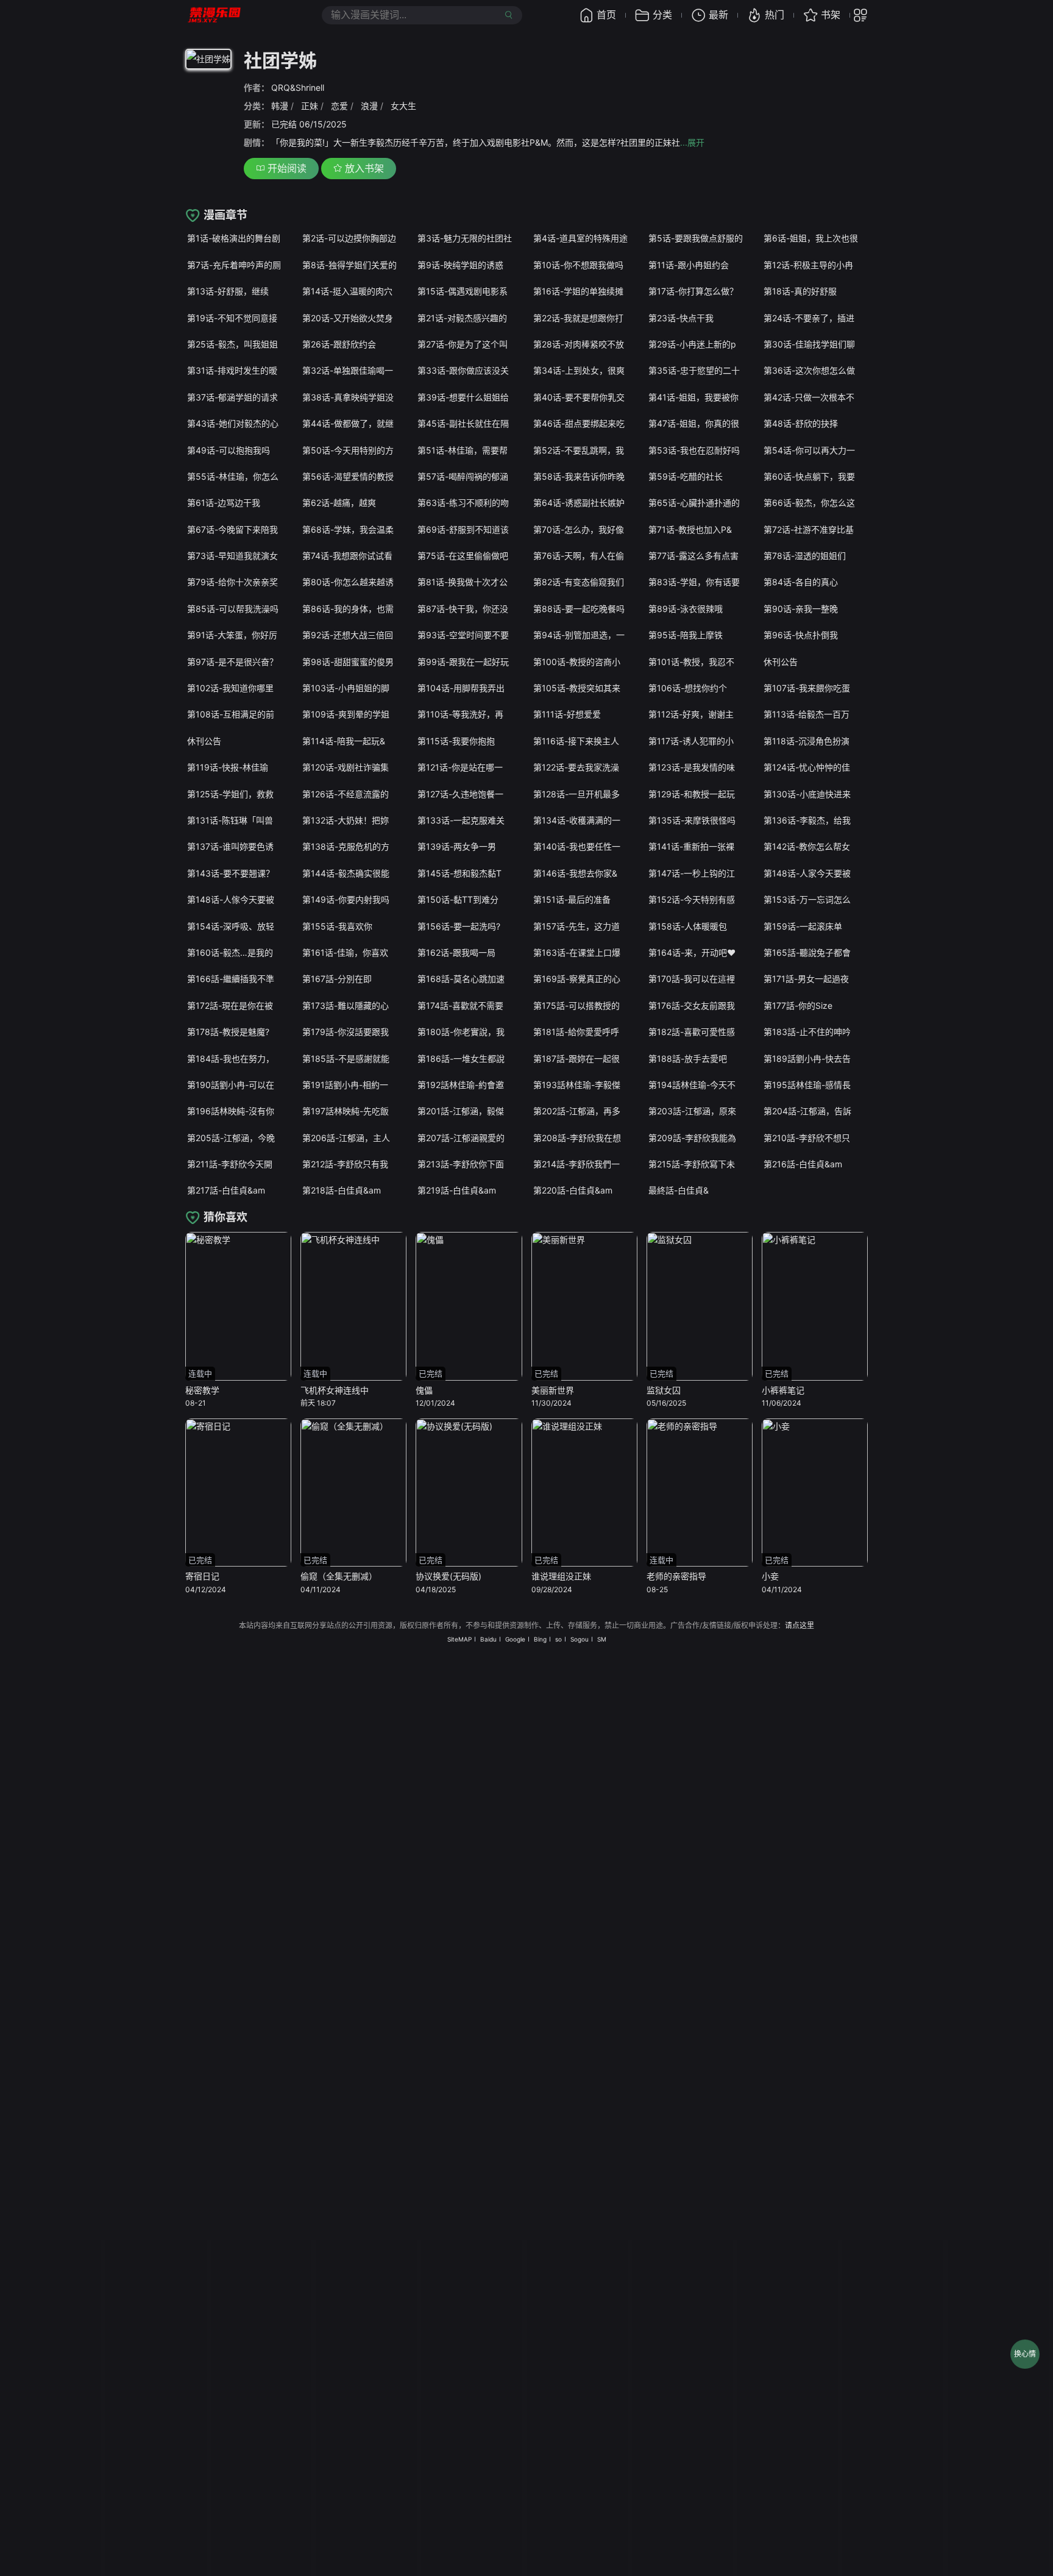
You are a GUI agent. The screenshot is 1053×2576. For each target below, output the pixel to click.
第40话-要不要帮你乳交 (579, 397)
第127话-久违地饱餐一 (460, 794)
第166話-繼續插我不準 (231, 979)
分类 (662, 15)
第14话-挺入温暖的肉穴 (347, 291)
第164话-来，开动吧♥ (692, 952)
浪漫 (369, 106)
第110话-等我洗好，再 (460, 714)
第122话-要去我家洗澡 (576, 767)
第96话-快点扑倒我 (801, 635)
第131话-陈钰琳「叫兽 (230, 820)
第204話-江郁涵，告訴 (807, 1111)
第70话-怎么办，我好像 (579, 529)
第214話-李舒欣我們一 (576, 1164)
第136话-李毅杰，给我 (807, 820)
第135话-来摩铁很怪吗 (692, 820)
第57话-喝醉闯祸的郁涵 (463, 476)
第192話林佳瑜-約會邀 (461, 1085)
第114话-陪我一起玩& (344, 741)
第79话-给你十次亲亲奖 (232, 582)
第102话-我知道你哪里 (230, 688)
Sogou (580, 1639)
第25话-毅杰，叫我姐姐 (232, 344)
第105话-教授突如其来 (577, 688)
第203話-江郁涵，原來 (692, 1111)
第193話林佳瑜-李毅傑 (577, 1085)
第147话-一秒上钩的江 (692, 873)
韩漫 (280, 106)
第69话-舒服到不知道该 (463, 529)
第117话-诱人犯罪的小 (691, 741)
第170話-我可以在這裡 (692, 979)
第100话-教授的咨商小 (577, 662)
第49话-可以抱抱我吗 (229, 450)
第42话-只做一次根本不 (809, 397)
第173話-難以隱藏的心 (346, 1005)
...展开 (692, 142)
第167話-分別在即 (337, 979)
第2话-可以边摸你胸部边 (349, 238)
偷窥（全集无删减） (339, 1576)
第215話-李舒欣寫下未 (692, 1164)
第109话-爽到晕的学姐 (346, 714)
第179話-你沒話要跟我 (346, 1032)
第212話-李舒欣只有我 (345, 1164)
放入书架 (363, 168)
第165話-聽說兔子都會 (807, 952)
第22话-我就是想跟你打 (578, 318)
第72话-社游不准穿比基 (809, 529)
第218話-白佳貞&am (342, 1190)
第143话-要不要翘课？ (231, 873)
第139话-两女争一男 (457, 846)
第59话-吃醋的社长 (686, 476)
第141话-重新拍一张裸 (691, 846)
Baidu (488, 1639)
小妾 (770, 1576)
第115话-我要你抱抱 (456, 741)
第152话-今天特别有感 (692, 899)
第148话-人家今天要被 (807, 873)
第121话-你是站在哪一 (460, 767)
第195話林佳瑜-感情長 (807, 1085)
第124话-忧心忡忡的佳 (807, 767)
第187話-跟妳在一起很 (576, 1059)
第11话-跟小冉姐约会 (689, 265)
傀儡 (424, 1390)
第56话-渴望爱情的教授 (348, 476)
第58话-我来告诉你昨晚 (579, 476)
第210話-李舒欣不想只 (807, 1138)
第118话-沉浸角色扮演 (807, 741)
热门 (775, 15)
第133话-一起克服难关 (461, 820)
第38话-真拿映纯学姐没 (348, 397)
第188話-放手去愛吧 (688, 1059)
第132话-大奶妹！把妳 (346, 820)
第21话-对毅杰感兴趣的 (462, 318)
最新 (718, 15)
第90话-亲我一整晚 (801, 609)
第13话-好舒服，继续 (228, 291)
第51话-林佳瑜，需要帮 (463, 450)
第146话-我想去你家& (575, 873)
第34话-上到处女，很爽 (579, 370)
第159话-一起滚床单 (803, 926)
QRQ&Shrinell (298, 87)
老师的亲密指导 (676, 1576)
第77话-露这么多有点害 (693, 556)
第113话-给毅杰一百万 (807, 714)
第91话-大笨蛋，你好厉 (232, 635)
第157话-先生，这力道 (576, 926)
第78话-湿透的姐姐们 (805, 556)
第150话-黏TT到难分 (458, 899)
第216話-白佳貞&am (803, 1164)
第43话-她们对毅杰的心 (233, 423)
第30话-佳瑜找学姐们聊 (809, 344)
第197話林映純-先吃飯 (346, 1111)
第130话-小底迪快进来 (807, 794)
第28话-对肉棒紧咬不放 (579, 344)
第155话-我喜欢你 (337, 926)
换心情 (1025, 2354)
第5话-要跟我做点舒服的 (696, 238)
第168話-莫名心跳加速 (461, 979)
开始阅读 (285, 168)
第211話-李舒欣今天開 (230, 1164)
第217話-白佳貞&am (226, 1190)
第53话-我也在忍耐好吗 (694, 450)
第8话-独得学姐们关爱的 (349, 265)
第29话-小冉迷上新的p (692, 344)
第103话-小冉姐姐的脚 (346, 688)
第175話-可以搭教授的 (576, 1005)
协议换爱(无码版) (448, 1576)
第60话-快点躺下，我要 (809, 476)
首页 (606, 15)
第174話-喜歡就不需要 (460, 1005)
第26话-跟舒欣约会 (339, 344)
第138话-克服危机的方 (346, 846)
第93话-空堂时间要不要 (463, 635)
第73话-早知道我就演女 (232, 556)
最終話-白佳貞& (679, 1190)
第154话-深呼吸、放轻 (231, 926)
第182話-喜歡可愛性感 (692, 1032)
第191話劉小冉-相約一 (345, 1085)
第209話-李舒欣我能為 (692, 1138)
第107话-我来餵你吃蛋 (807, 688)
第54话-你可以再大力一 (809, 450)
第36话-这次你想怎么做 (809, 370)
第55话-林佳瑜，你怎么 (233, 476)
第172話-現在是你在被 (230, 1005)
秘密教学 (202, 1390)
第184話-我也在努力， (231, 1059)
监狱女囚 (664, 1390)
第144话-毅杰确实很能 (346, 873)
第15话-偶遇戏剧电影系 (463, 291)
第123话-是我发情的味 (692, 767)
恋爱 (339, 106)
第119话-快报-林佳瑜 (228, 767)
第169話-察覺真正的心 (577, 979)
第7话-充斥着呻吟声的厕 (234, 265)
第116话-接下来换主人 (576, 741)
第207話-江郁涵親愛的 (461, 1138)
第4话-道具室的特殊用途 (580, 238)
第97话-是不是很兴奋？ (232, 662)
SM (602, 1639)
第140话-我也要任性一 (577, 846)
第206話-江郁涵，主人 (346, 1138)
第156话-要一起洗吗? (459, 926)
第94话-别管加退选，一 (579, 635)
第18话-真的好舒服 (800, 291)
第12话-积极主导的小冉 (808, 265)
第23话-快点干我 (681, 318)
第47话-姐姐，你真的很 (694, 423)
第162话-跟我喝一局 (456, 952)
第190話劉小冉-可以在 (231, 1085)
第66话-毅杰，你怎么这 (809, 503)
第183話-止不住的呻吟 (807, 1032)
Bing (540, 1639)
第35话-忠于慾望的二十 (694, 370)
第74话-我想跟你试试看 (347, 556)
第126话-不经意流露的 (346, 794)
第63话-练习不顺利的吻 (463, 503)
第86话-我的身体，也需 (348, 609)
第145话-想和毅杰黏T (459, 873)
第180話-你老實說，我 (461, 1032)
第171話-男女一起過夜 (806, 979)
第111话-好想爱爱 (567, 714)
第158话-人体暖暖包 (688, 926)
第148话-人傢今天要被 (231, 899)
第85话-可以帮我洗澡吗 (233, 609)
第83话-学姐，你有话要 (694, 582)
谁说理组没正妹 (561, 1576)
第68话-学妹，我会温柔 (348, 529)
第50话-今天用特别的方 (348, 450)
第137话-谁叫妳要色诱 (230, 846)
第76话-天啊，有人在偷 (579, 556)
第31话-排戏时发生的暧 (232, 370)
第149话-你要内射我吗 (346, 899)
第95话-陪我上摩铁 (686, 635)
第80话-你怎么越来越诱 (348, 582)
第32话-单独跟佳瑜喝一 (348, 370)
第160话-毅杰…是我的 (230, 952)
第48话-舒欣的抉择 (801, 423)
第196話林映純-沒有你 (231, 1111)
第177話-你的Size (798, 1005)
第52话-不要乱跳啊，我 (579, 450)
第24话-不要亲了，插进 (809, 318)
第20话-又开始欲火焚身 (348, 318)
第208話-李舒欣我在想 (577, 1138)
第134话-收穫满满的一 (577, 820)
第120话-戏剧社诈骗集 (346, 767)
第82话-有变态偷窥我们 (579, 582)
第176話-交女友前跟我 (692, 1005)
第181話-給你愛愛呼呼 (576, 1032)
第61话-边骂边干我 (224, 503)
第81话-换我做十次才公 (463, 582)
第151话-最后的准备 (572, 899)
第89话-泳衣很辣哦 (686, 609)
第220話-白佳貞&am (573, 1190)
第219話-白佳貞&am (457, 1190)
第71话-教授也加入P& (690, 529)
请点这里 (799, 1625)
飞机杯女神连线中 (335, 1390)
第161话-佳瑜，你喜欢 (345, 952)
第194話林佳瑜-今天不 (692, 1085)
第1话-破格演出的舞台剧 (234, 238)
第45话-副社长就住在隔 (463, 423)
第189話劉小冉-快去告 (807, 1059)
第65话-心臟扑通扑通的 (694, 503)
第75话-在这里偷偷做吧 (463, 556)
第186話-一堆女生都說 (461, 1059)
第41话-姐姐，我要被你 (693, 397)
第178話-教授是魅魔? (228, 1032)
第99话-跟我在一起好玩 (463, 662)
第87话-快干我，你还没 (463, 609)
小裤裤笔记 (783, 1390)
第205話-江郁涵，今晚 (231, 1138)
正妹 (310, 106)
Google (515, 1639)
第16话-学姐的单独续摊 (578, 291)
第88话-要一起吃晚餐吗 (579, 609)
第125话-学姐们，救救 (230, 794)
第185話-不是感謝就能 (346, 1059)
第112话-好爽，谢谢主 (691, 714)
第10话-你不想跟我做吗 (578, 265)
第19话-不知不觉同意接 (232, 318)
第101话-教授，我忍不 (691, 662)
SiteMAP (459, 1639)
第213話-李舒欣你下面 (461, 1164)
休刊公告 (781, 662)
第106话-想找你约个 (688, 688)
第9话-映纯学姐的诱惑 (460, 265)
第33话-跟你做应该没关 (463, 370)
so (558, 1639)
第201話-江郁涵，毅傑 (461, 1111)
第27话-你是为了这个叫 (463, 344)
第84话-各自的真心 (801, 582)
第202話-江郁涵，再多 (577, 1111)
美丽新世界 (553, 1390)
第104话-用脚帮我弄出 (461, 688)
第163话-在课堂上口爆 (577, 952)
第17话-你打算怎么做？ (693, 291)
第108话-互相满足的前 (231, 714)
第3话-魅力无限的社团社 (465, 238)
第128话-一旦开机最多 (576, 794)
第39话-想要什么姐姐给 (463, 397)
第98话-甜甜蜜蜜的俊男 (348, 662)
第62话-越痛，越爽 (339, 503)
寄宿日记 (202, 1576)
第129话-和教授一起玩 (692, 794)
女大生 (403, 106)
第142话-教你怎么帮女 (807, 846)
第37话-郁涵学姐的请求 (232, 397)
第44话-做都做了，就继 (348, 423)
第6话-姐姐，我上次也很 (811, 238)
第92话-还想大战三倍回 (348, 635)
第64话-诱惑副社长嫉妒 (579, 503)
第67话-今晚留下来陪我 (232, 529)
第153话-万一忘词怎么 (807, 899)
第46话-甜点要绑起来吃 (579, 423)
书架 (831, 15)
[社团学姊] (208, 61)
